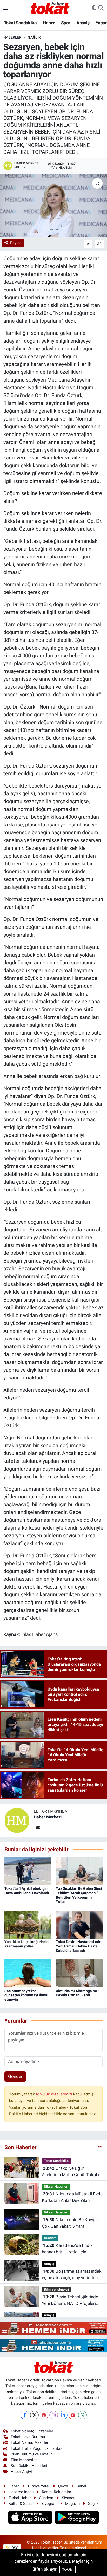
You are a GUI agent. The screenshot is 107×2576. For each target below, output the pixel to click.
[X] (34, 2415)
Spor (66, 23)
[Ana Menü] (6, 8)
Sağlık (34, 37)
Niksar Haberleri (56, 2187)
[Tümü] (100, 2147)
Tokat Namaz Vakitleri (30, 2442)
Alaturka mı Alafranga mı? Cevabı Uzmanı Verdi (77, 1993)
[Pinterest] (44, 2415)
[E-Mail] (38, 1828)
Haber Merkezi (48, 1817)
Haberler (12, 37)
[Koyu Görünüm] (94, 8)
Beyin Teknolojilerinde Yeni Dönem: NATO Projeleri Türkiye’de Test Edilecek (70, 2301)
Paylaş (16, 243)
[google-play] (77, 2518)
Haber (49, 23)
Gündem (50, 2238)
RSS (14, 2548)
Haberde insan (21, 2492)
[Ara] (101, 8)
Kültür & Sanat (21, 2504)
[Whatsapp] (82, 2415)
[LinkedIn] (63, 2415)
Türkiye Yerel (38, 2486)
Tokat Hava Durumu (28, 2437)
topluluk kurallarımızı (55, 2094)
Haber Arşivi (21, 2472)
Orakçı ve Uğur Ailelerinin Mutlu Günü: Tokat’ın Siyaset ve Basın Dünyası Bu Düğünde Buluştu (72, 2172)
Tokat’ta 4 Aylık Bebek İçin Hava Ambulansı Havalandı (27, 1891)
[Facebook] (25, 2415)
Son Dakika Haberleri (29, 2466)
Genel (81, 2486)
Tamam (68, 2570)
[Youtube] (73, 2415)
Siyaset (68, 2498)
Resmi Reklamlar (56, 2492)
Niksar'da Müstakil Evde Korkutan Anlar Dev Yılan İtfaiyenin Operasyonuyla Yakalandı (72, 2198)
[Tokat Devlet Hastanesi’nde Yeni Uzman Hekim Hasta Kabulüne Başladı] (79, 1924)
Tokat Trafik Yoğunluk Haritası (37, 2448)
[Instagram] (54, 2415)
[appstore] (31, 2518)
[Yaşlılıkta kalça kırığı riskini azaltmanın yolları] (28, 1924)
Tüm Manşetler (24, 2460)
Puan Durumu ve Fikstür (31, 2454)
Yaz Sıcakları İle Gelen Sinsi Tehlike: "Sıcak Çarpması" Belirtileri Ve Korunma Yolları (79, 1895)
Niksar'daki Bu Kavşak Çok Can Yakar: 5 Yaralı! (70, 2223)
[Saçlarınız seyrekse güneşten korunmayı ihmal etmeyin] (28, 1973)
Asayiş (83, 23)
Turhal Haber (20, 2498)
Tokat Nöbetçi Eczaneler (32, 2431)
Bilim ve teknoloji (56, 2289)
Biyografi (49, 2504)
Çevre (63, 2486)
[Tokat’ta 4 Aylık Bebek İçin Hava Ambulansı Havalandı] (28, 1871)
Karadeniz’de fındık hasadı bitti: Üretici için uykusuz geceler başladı (67, 2249)
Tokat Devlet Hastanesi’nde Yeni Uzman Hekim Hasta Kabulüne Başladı (79, 1946)
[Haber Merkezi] (17, 1820)
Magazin (72, 2504)
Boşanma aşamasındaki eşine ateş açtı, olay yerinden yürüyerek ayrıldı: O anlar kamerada (72, 2275)
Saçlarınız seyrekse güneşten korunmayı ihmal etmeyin (26, 1995)
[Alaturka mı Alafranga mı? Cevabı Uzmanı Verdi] (79, 1973)
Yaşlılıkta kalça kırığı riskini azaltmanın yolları (27, 1944)
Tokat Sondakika (20, 23)
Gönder (15, 2076)
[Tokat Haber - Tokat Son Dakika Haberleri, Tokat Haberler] (50, 8)
